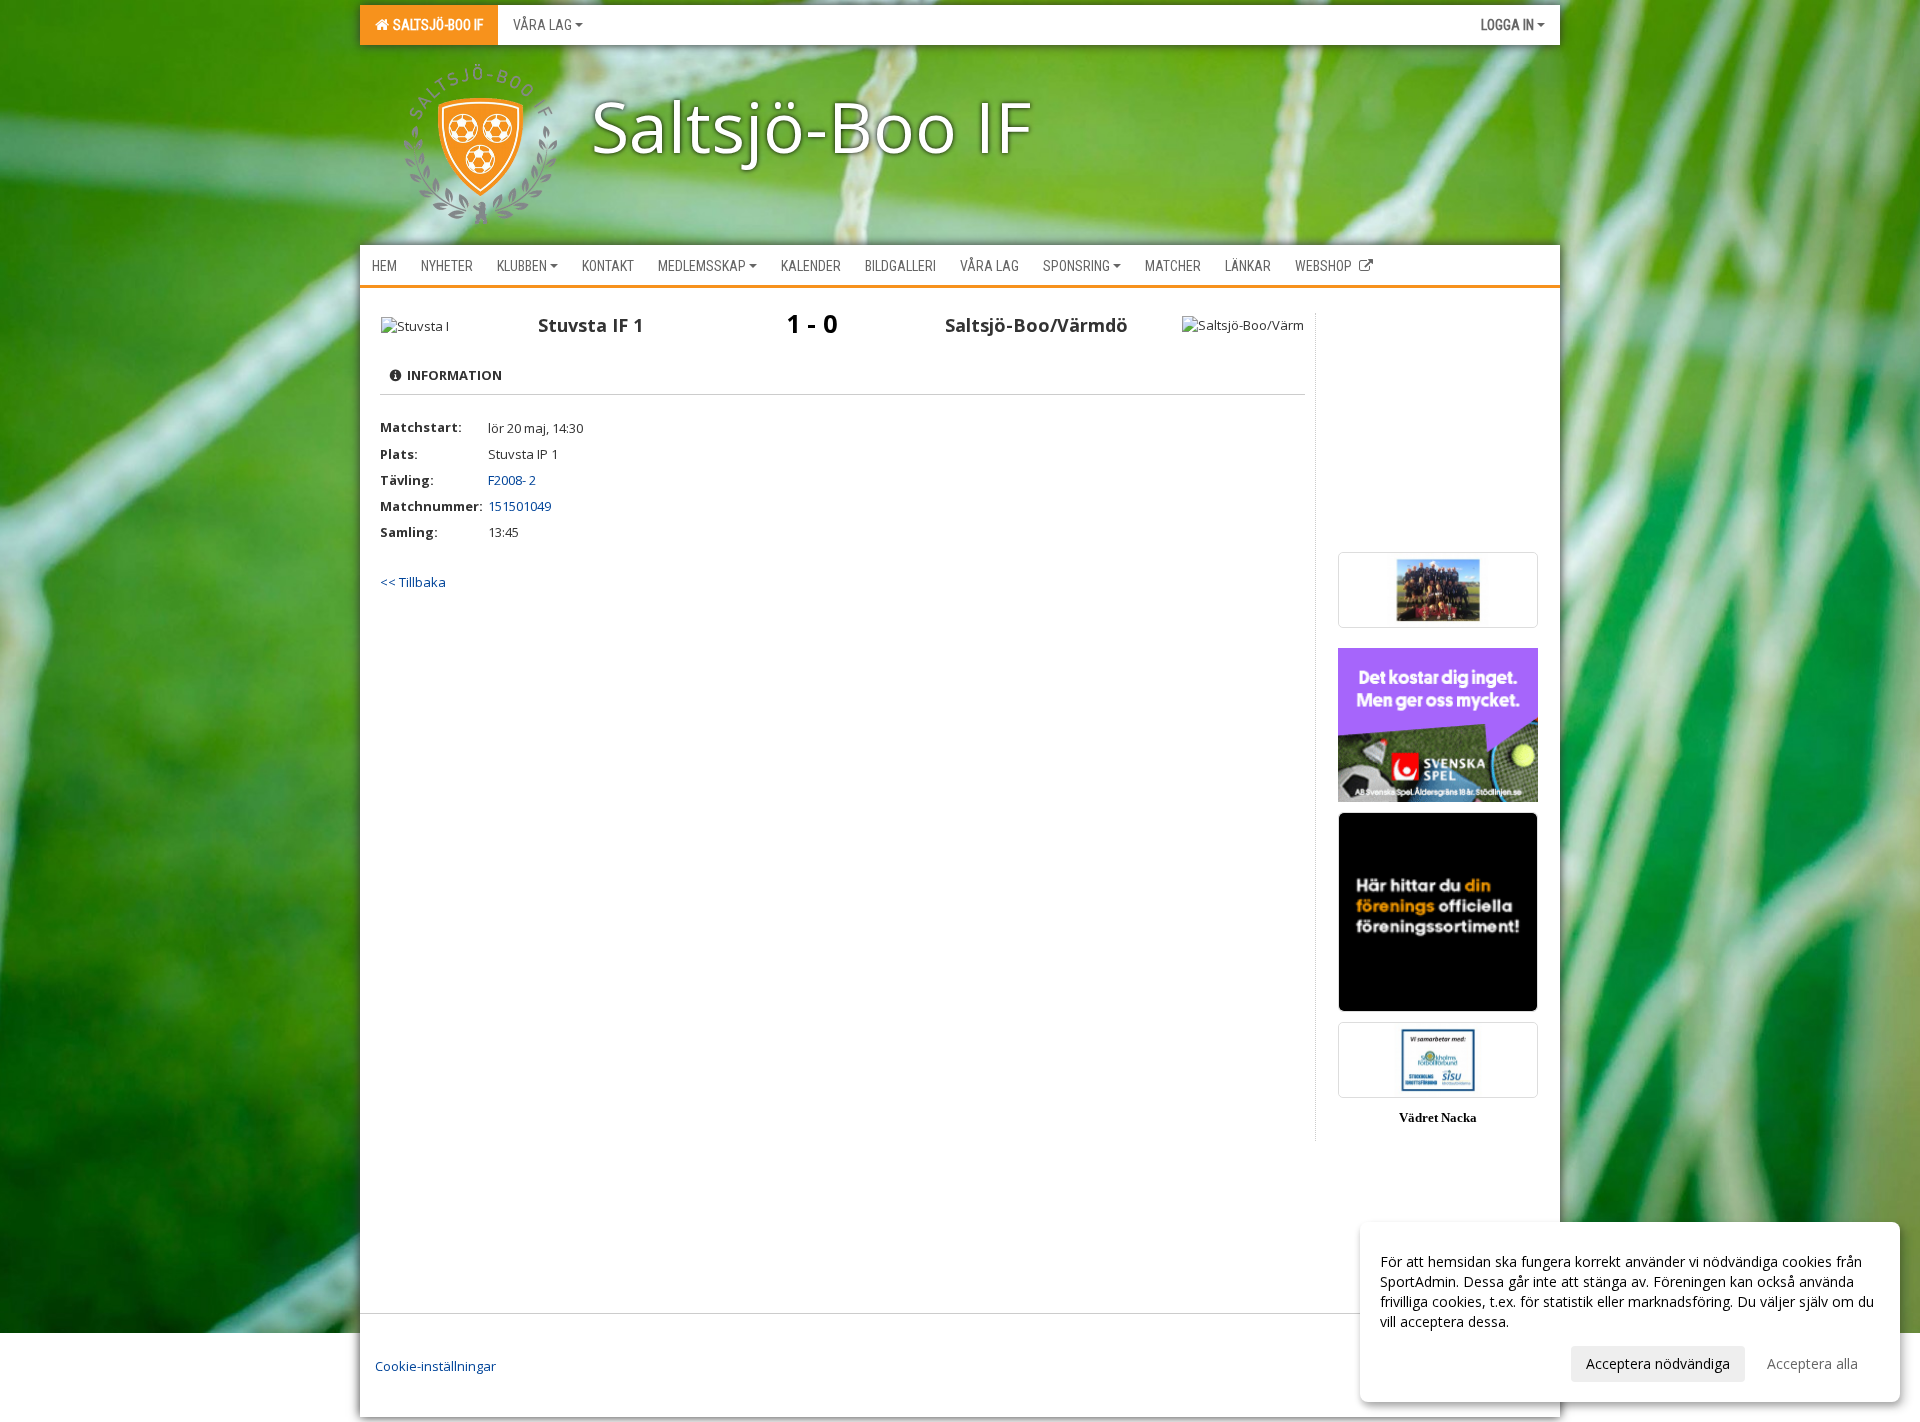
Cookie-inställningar (435, 1366)
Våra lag (542, 25)
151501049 (519, 506)
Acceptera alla (1812, 1363)
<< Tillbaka (413, 582)
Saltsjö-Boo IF (435, 25)
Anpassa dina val (1434, 1361)
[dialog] (1630, 1312)
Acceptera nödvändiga (1658, 1363)
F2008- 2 (512, 480)
